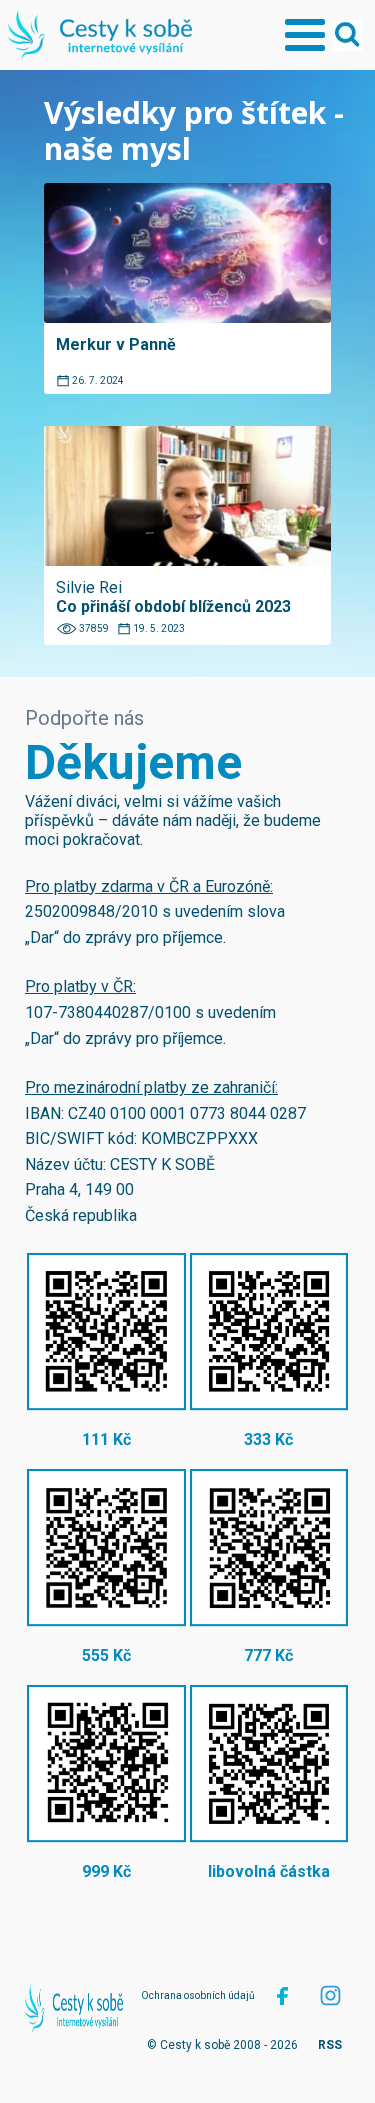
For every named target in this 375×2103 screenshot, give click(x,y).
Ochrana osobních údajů (198, 1995)
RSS (330, 2045)
